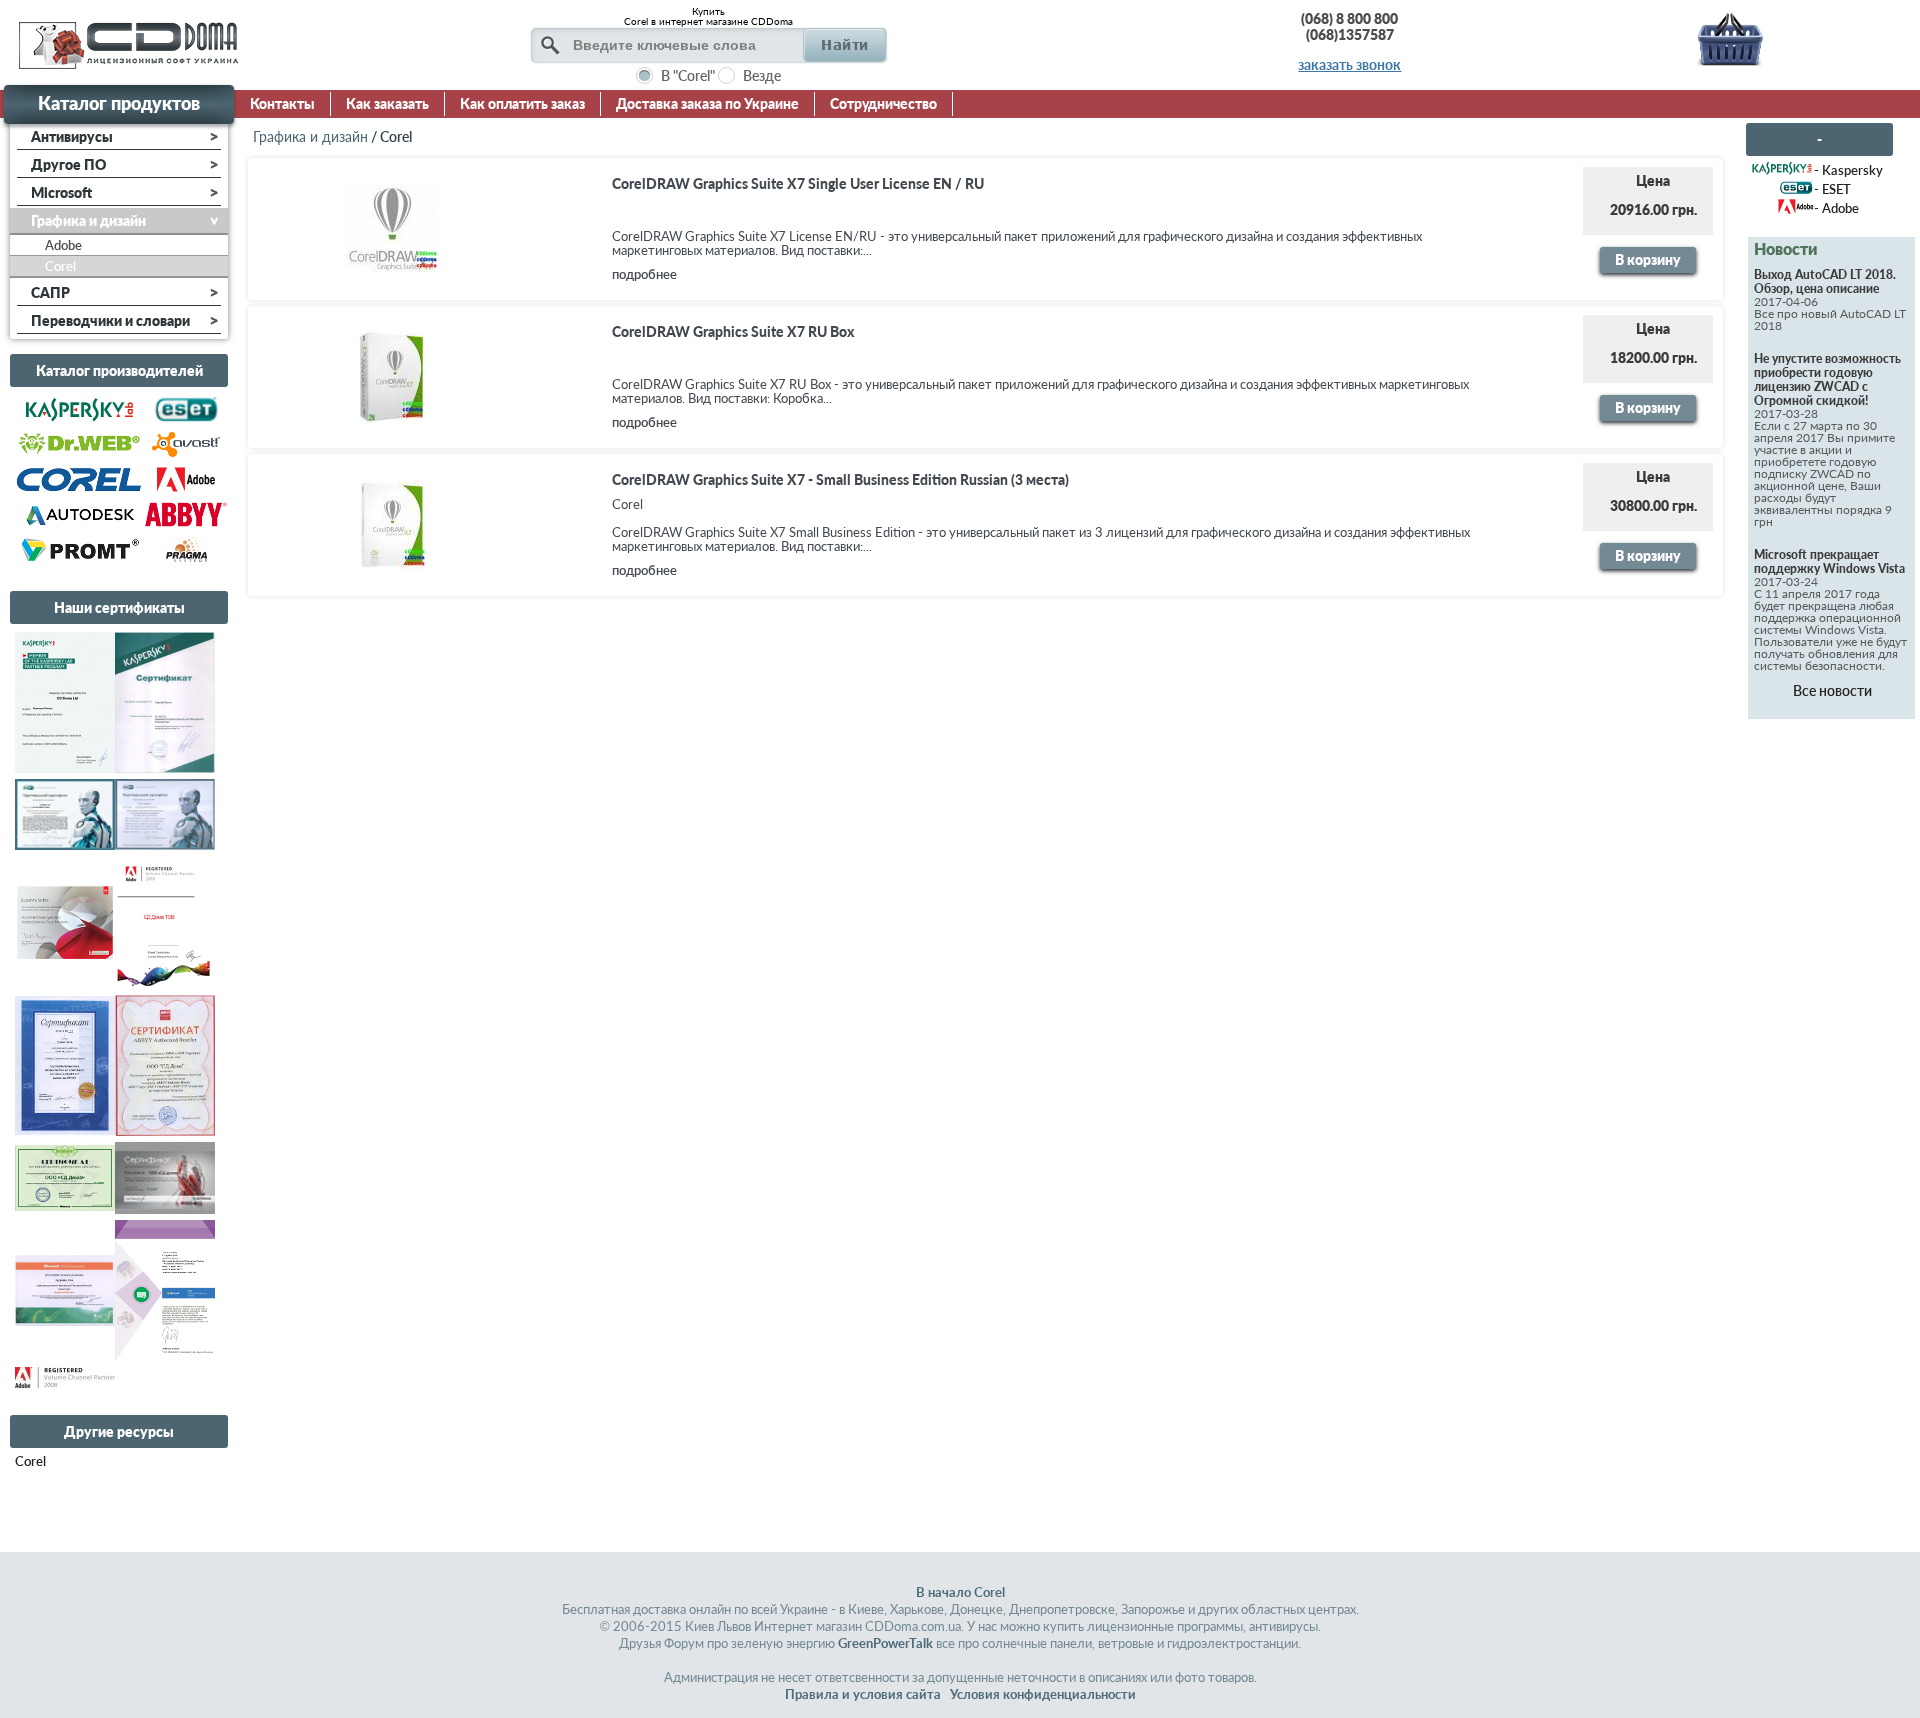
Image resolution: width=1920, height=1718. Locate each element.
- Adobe (1836, 208)
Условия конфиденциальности (1043, 1694)
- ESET (1832, 189)
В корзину (1648, 259)
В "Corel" (688, 75)
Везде (762, 75)
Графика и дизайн (310, 136)
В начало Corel (960, 1592)
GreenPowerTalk (885, 1643)
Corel (30, 1461)
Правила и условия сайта (863, 1694)
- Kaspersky (1848, 170)
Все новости (1832, 690)
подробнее (644, 274)
